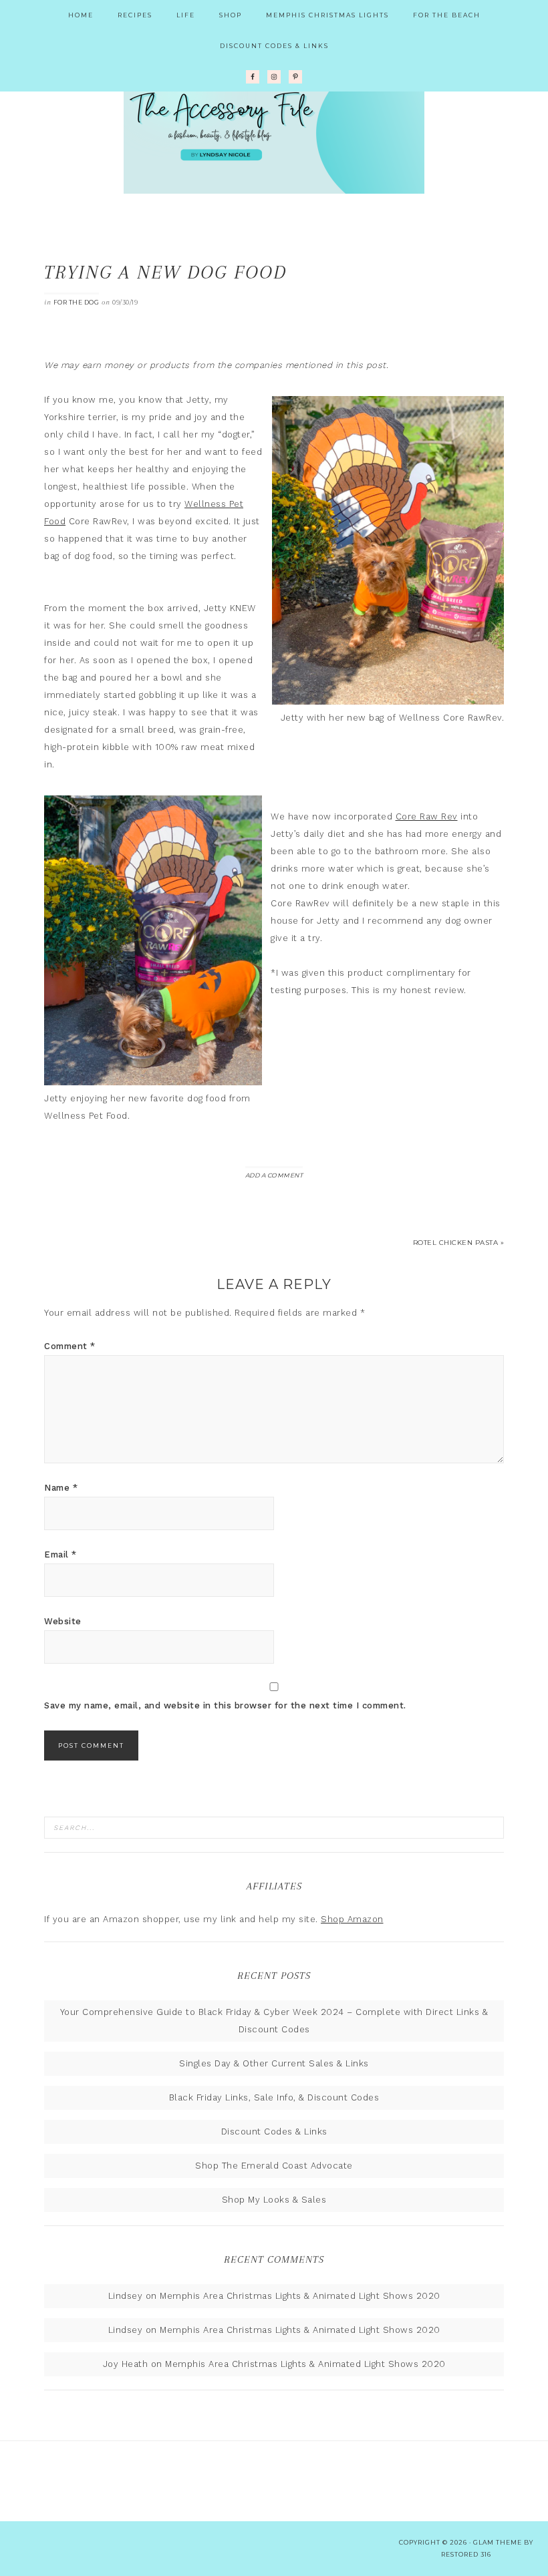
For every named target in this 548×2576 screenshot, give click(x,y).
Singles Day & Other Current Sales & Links (274, 2063)
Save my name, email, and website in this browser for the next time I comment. (225, 1705)
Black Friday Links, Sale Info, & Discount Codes (274, 2097)
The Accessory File (274, 127)
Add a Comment (274, 1175)
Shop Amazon (352, 1919)
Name (61, 1488)
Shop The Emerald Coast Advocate (274, 2166)
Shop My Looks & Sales (274, 2200)
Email (60, 1554)
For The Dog (77, 302)
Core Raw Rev (427, 816)
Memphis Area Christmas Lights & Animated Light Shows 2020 (300, 2296)
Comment (70, 1346)
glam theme (498, 2542)
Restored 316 (466, 2554)
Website (63, 1621)
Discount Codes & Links (274, 2132)
